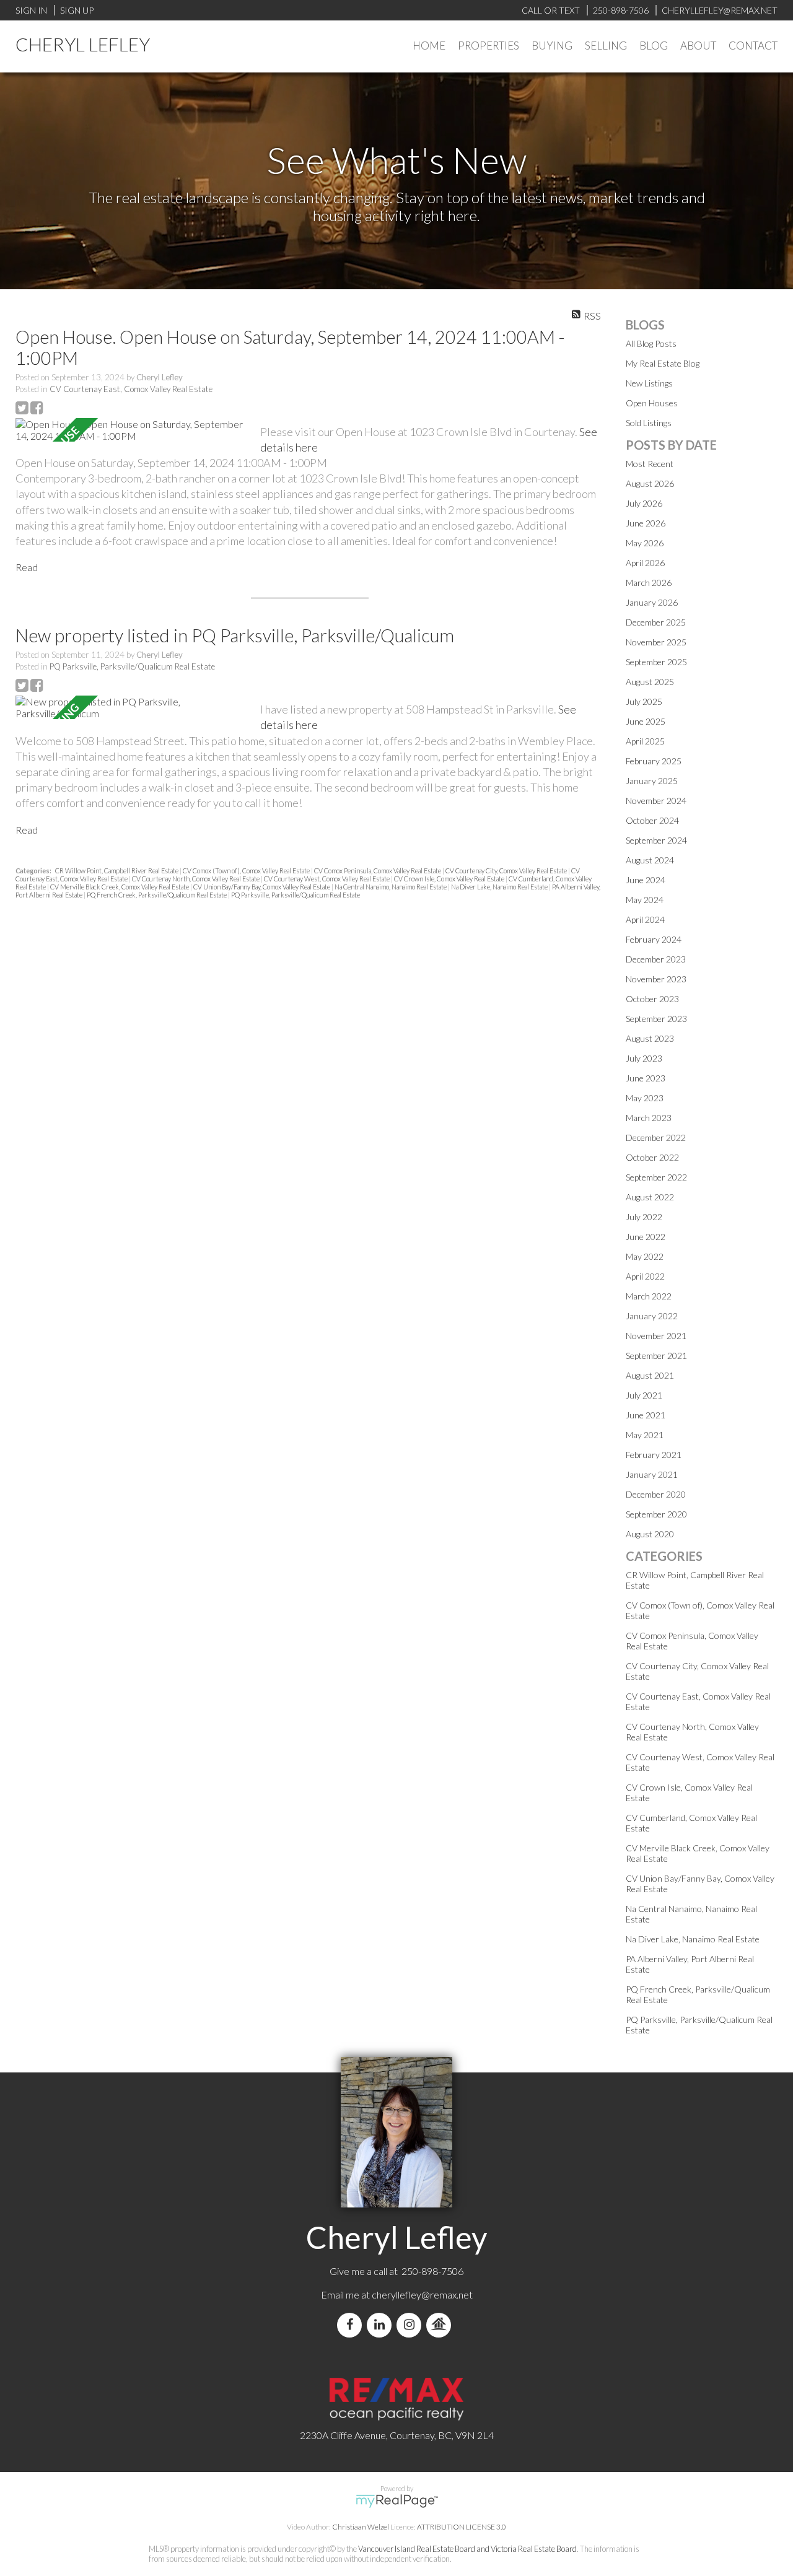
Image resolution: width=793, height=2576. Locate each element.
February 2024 (654, 939)
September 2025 (656, 662)
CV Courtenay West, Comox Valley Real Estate (327, 879)
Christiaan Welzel (361, 2527)
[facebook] (352, 2325)
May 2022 (645, 1256)
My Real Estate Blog (663, 363)
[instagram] (411, 2325)
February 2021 (654, 1455)
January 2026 (652, 602)
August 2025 (650, 682)
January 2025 (652, 781)
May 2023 (645, 1098)
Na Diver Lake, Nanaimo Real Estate (500, 887)
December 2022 (656, 1137)
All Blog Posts (651, 343)
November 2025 (656, 642)
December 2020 (656, 1494)
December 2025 (656, 622)
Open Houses (652, 403)
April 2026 (645, 563)
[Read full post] (133, 430)
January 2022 (652, 1316)
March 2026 (649, 583)
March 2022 (649, 1296)
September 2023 (656, 1019)
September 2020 (656, 1514)
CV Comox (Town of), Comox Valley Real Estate (247, 871)
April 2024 (645, 919)
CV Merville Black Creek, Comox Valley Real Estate (120, 887)
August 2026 (650, 483)
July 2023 (644, 1058)
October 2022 (652, 1157)
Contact (753, 46)
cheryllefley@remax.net (422, 2294)
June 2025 (646, 721)
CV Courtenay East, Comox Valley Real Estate (131, 389)
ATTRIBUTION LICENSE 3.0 (462, 2527)
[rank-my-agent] (441, 2325)
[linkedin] (382, 2325)
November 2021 (656, 1336)
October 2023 (652, 999)
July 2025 (644, 701)
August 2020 (650, 1534)
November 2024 (656, 801)
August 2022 (650, 1197)
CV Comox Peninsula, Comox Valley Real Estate (378, 871)
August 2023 (650, 1038)
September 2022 (656, 1177)
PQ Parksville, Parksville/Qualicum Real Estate (132, 666)
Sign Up (77, 10)
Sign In (31, 10)
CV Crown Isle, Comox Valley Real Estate (450, 879)
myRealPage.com (397, 2501)
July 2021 (644, 1395)
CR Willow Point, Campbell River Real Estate (117, 871)
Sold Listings (649, 423)
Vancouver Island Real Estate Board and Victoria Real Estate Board (467, 2549)
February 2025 (654, 761)
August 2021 (650, 1375)
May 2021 (645, 1435)
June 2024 (646, 880)
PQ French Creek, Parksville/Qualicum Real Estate (157, 895)
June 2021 (646, 1415)
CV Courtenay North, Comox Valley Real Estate (196, 879)
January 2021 (652, 1474)
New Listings (649, 383)
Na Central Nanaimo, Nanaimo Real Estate (391, 887)
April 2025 (645, 741)
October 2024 (652, 820)
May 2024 (645, 900)
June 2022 (646, 1237)
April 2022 (645, 1276)
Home (429, 46)
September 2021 (656, 1356)
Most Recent (650, 464)
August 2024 (650, 860)
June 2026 (646, 523)
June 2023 (646, 1078)
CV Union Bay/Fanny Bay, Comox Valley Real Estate (262, 887)
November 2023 (656, 979)
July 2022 (644, 1217)
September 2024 (656, 840)
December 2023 (656, 959)
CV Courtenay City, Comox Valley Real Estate (507, 871)
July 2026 (644, 503)
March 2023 (649, 1118)
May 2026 (645, 543)
